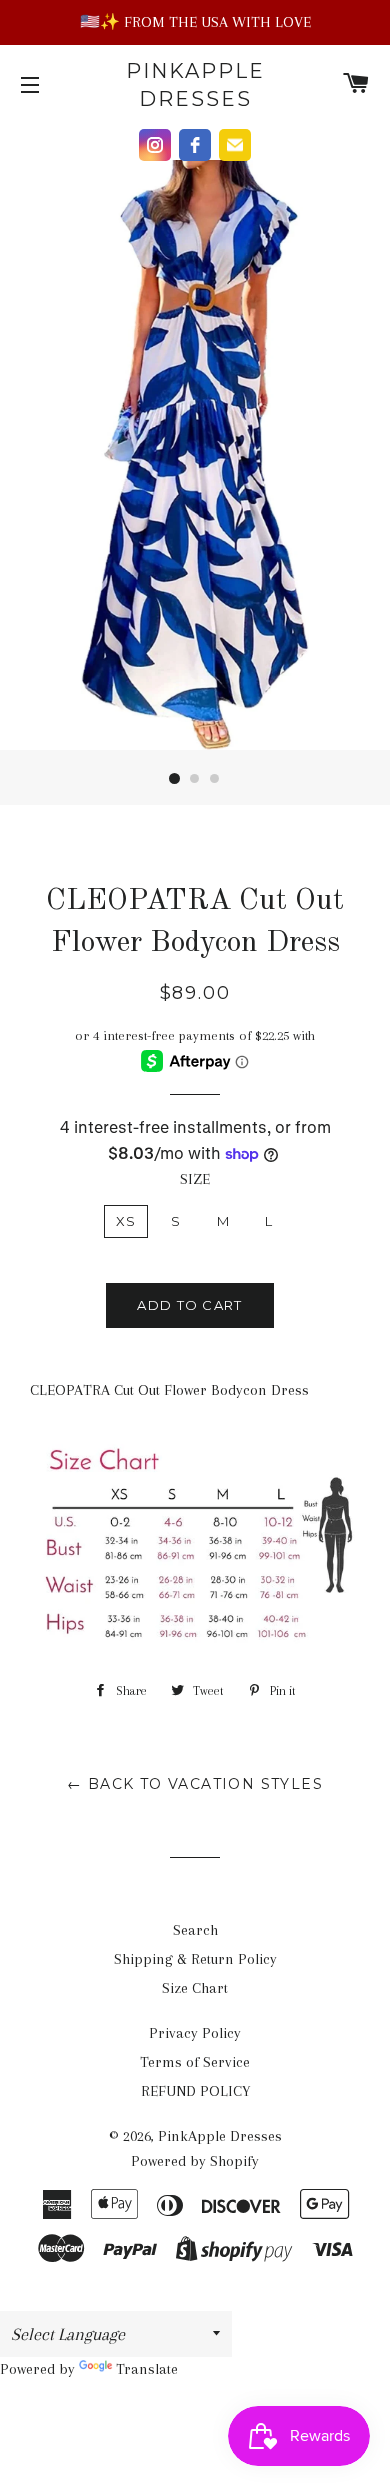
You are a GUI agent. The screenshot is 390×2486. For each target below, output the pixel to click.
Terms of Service (195, 2062)
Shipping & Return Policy (195, 1959)
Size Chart (195, 1988)
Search (195, 1930)
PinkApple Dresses (195, 85)
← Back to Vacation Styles (195, 1784)
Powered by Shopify (195, 2161)
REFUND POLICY (195, 2091)
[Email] (235, 145)
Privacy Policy (195, 2033)
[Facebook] (195, 145)
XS (126, 1221)
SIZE (195, 1179)
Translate (147, 2369)
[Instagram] (155, 145)
